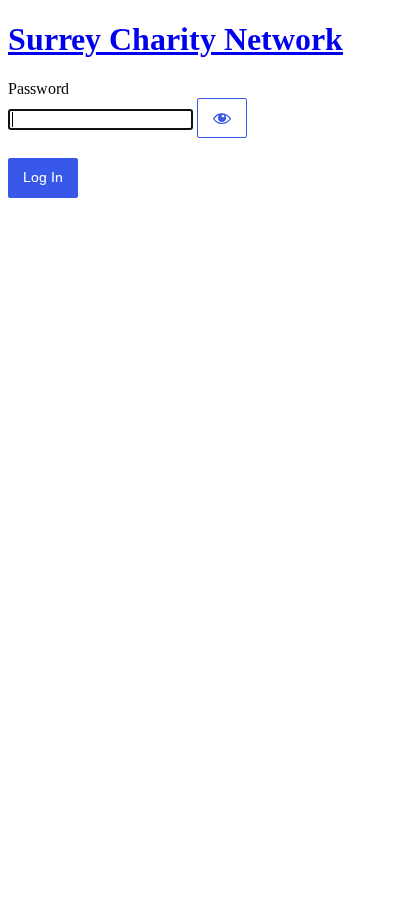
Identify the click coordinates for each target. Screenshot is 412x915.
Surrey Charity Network (175, 39)
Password (38, 88)
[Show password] (222, 118)
